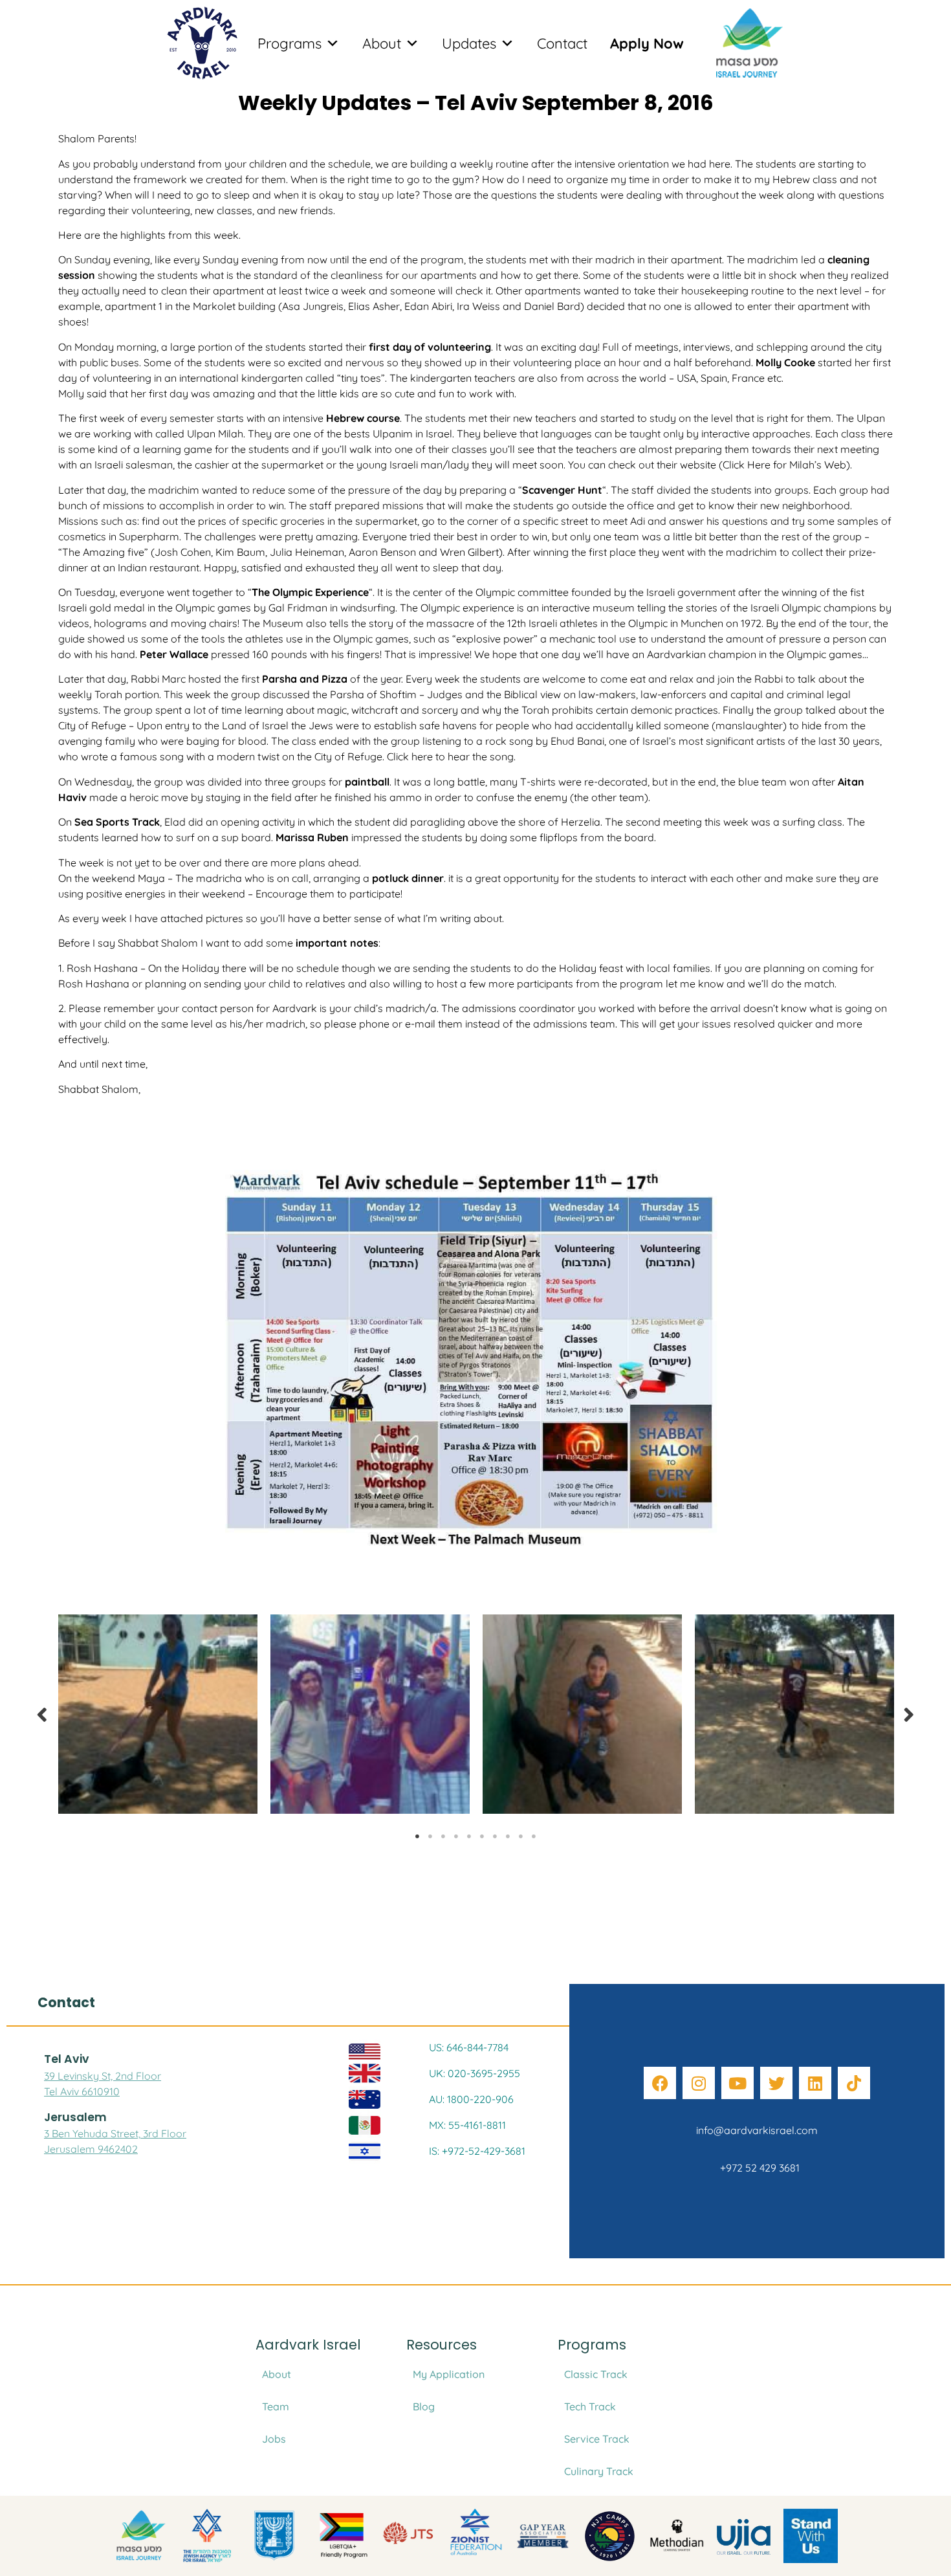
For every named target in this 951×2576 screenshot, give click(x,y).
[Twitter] (776, 2083)
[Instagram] (699, 2083)
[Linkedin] (815, 2083)
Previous (42, 1714)
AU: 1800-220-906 (471, 2099)
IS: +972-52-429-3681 (477, 2151)
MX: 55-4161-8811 (467, 2125)
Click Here (747, 465)
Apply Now (647, 43)
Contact (562, 43)
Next (909, 1714)
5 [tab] (469, 1836)
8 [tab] (508, 1836)
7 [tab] (495, 1836)
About (382, 43)
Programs (290, 43)
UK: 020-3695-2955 (475, 2073)
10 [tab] (534, 1836)
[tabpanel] (158, 1714)
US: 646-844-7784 (469, 2047)
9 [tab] (521, 1836)
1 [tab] (417, 1836)
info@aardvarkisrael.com (757, 2130)
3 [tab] (443, 1836)
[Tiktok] (854, 2083)
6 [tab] (482, 1836)
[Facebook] (660, 2083)
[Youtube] (738, 2083)
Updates (469, 43)
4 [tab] (456, 1836)
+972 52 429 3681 (757, 2168)
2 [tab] (430, 1836)
